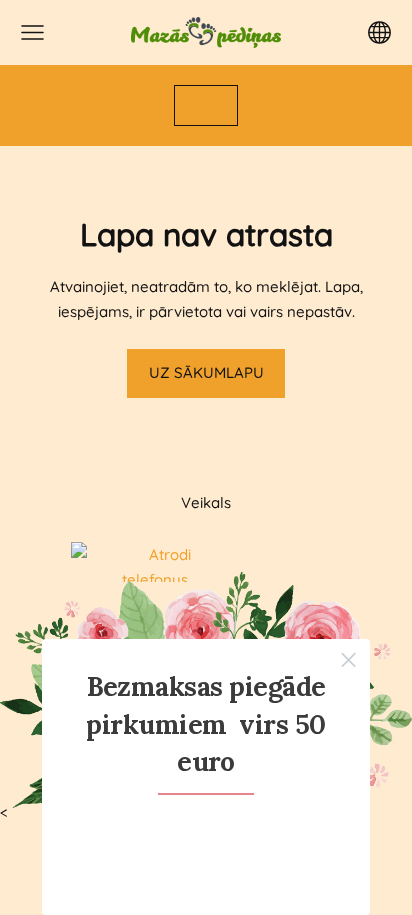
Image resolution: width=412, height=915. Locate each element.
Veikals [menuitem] (206, 502)
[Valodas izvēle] (379, 32)
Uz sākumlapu (206, 372)
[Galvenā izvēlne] (32, 32)
